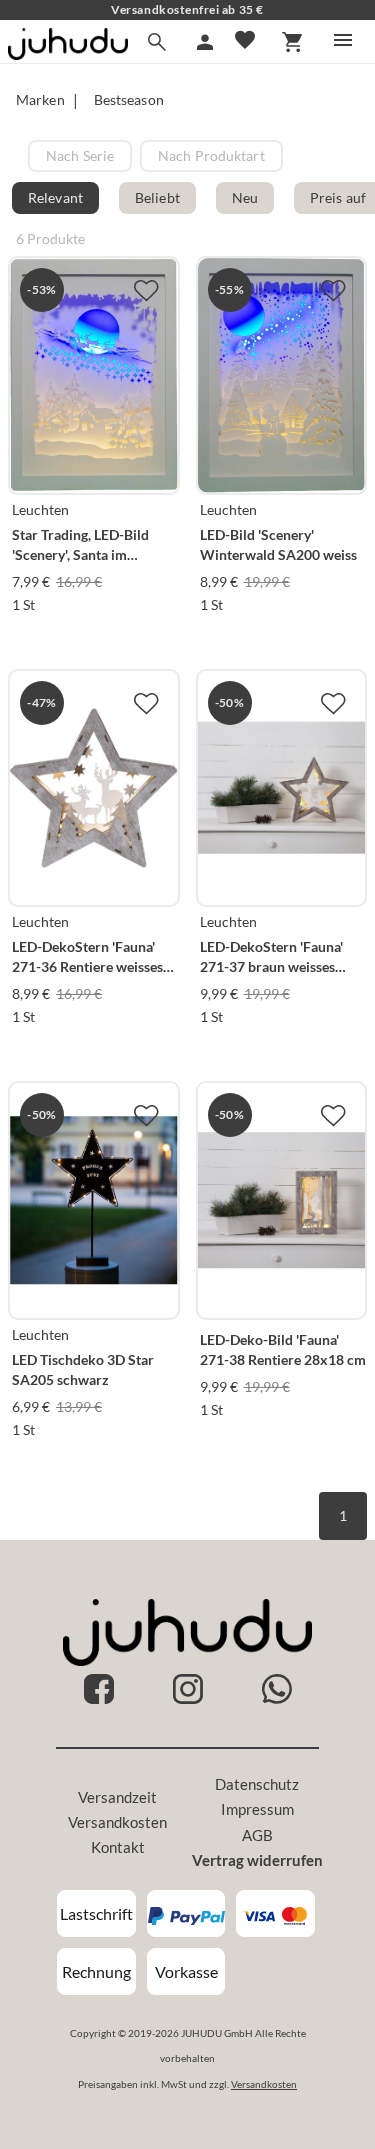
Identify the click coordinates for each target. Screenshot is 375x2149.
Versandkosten (117, 1822)
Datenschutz (257, 1784)
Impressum (257, 1809)
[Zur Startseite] (68, 53)
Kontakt (118, 1847)
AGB (257, 1835)
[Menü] (343, 40)
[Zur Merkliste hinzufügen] (146, 290)
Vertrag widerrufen (257, 1860)
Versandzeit (117, 1797)
